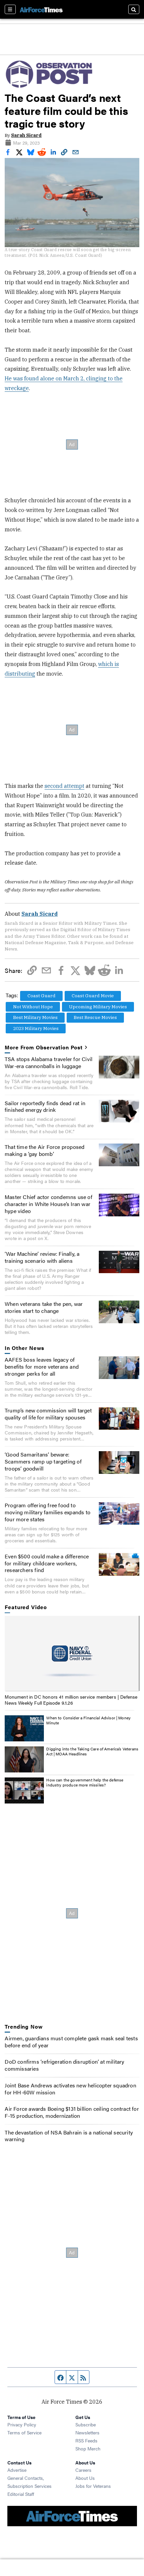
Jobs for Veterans (93, 2486)
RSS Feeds (86, 2440)
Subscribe (86, 2424)
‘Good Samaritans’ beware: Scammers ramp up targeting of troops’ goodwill (43, 1461)
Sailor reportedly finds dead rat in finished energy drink (45, 1106)
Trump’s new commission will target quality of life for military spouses (48, 1414)
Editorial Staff (21, 2494)
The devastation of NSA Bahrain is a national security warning (69, 2136)
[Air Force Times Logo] (41, 9)
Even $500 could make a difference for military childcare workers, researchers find (47, 1563)
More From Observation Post (44, 1048)
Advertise (17, 2470)
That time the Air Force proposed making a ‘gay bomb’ (45, 1150)
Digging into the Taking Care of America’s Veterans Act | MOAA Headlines (92, 1751)
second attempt (64, 786)
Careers (83, 2470)
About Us (85, 2478)
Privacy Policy (22, 2424)
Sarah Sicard (26, 135)
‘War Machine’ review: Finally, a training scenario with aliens (42, 1257)
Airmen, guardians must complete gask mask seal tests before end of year (71, 2042)
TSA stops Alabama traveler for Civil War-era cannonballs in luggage (49, 1062)
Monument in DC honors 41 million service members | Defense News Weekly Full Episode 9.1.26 (71, 1700)
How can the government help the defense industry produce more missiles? (85, 1782)
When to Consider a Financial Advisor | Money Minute (88, 1720)
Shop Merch (88, 2448)
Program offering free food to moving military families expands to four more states (48, 1512)
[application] (72, 1654)
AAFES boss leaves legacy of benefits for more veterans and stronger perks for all (42, 1366)
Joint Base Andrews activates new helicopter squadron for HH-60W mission (70, 2089)
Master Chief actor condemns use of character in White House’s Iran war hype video (49, 1204)
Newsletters (87, 2432)
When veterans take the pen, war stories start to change (44, 1307)
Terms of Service (24, 2432)
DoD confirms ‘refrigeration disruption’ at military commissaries (64, 2065)
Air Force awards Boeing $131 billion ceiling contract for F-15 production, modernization (72, 2112)
